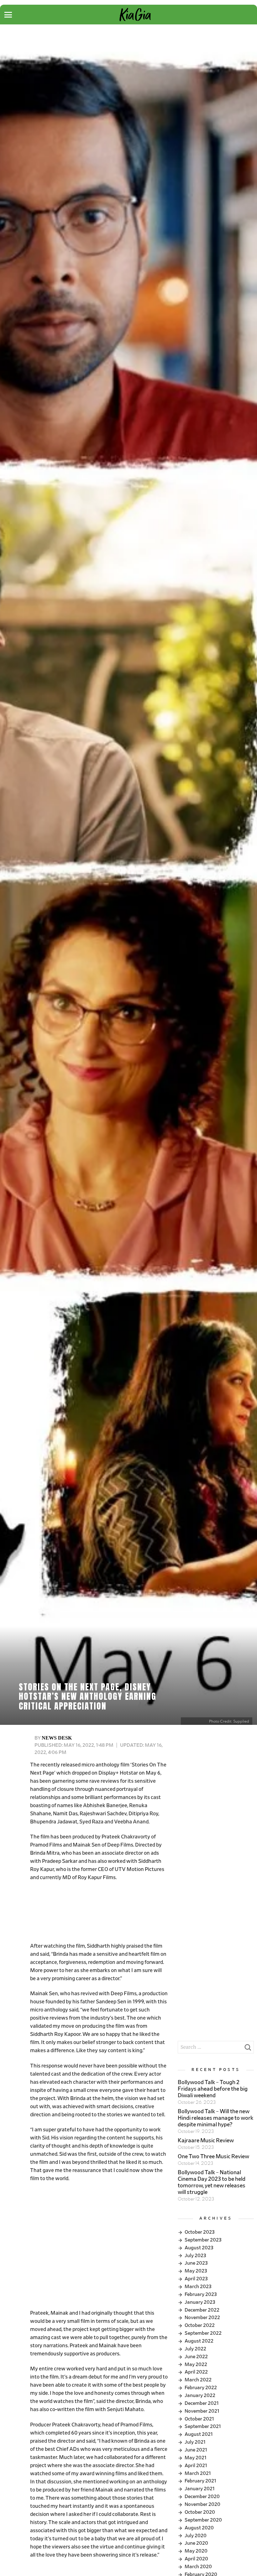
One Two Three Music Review (213, 2157)
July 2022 (195, 2349)
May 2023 (196, 2271)
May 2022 (196, 2364)
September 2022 (203, 2333)
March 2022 (198, 2380)
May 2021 (196, 2458)
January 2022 (200, 2395)
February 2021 (200, 2481)
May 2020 (196, 2551)
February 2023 (201, 2294)
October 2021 (199, 2419)
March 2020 (198, 2567)
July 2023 (195, 2256)
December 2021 (202, 2403)
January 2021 (200, 2489)
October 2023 (200, 2232)
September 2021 (203, 2426)
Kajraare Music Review (206, 2141)
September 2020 (203, 2520)
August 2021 (199, 2434)
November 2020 (202, 2504)
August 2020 (199, 2528)
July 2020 (196, 2536)
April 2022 (196, 2372)
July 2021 (195, 2442)
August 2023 (199, 2248)
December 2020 (202, 2497)
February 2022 (201, 2388)
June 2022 (196, 2357)
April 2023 (196, 2279)
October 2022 (200, 2325)
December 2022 (202, 2310)
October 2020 (200, 2512)
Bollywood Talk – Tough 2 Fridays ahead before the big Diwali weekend (213, 2089)
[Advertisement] (99, 1912)
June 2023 (196, 2263)
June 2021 (196, 2450)
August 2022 (199, 2341)
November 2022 (202, 2318)
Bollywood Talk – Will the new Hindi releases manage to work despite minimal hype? (215, 2118)
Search (248, 2049)
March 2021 (198, 2473)
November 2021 (202, 2411)
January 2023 (200, 2302)
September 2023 (203, 2240)
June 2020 (196, 2543)
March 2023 (198, 2287)
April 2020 (196, 2559)
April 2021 (196, 2466)
